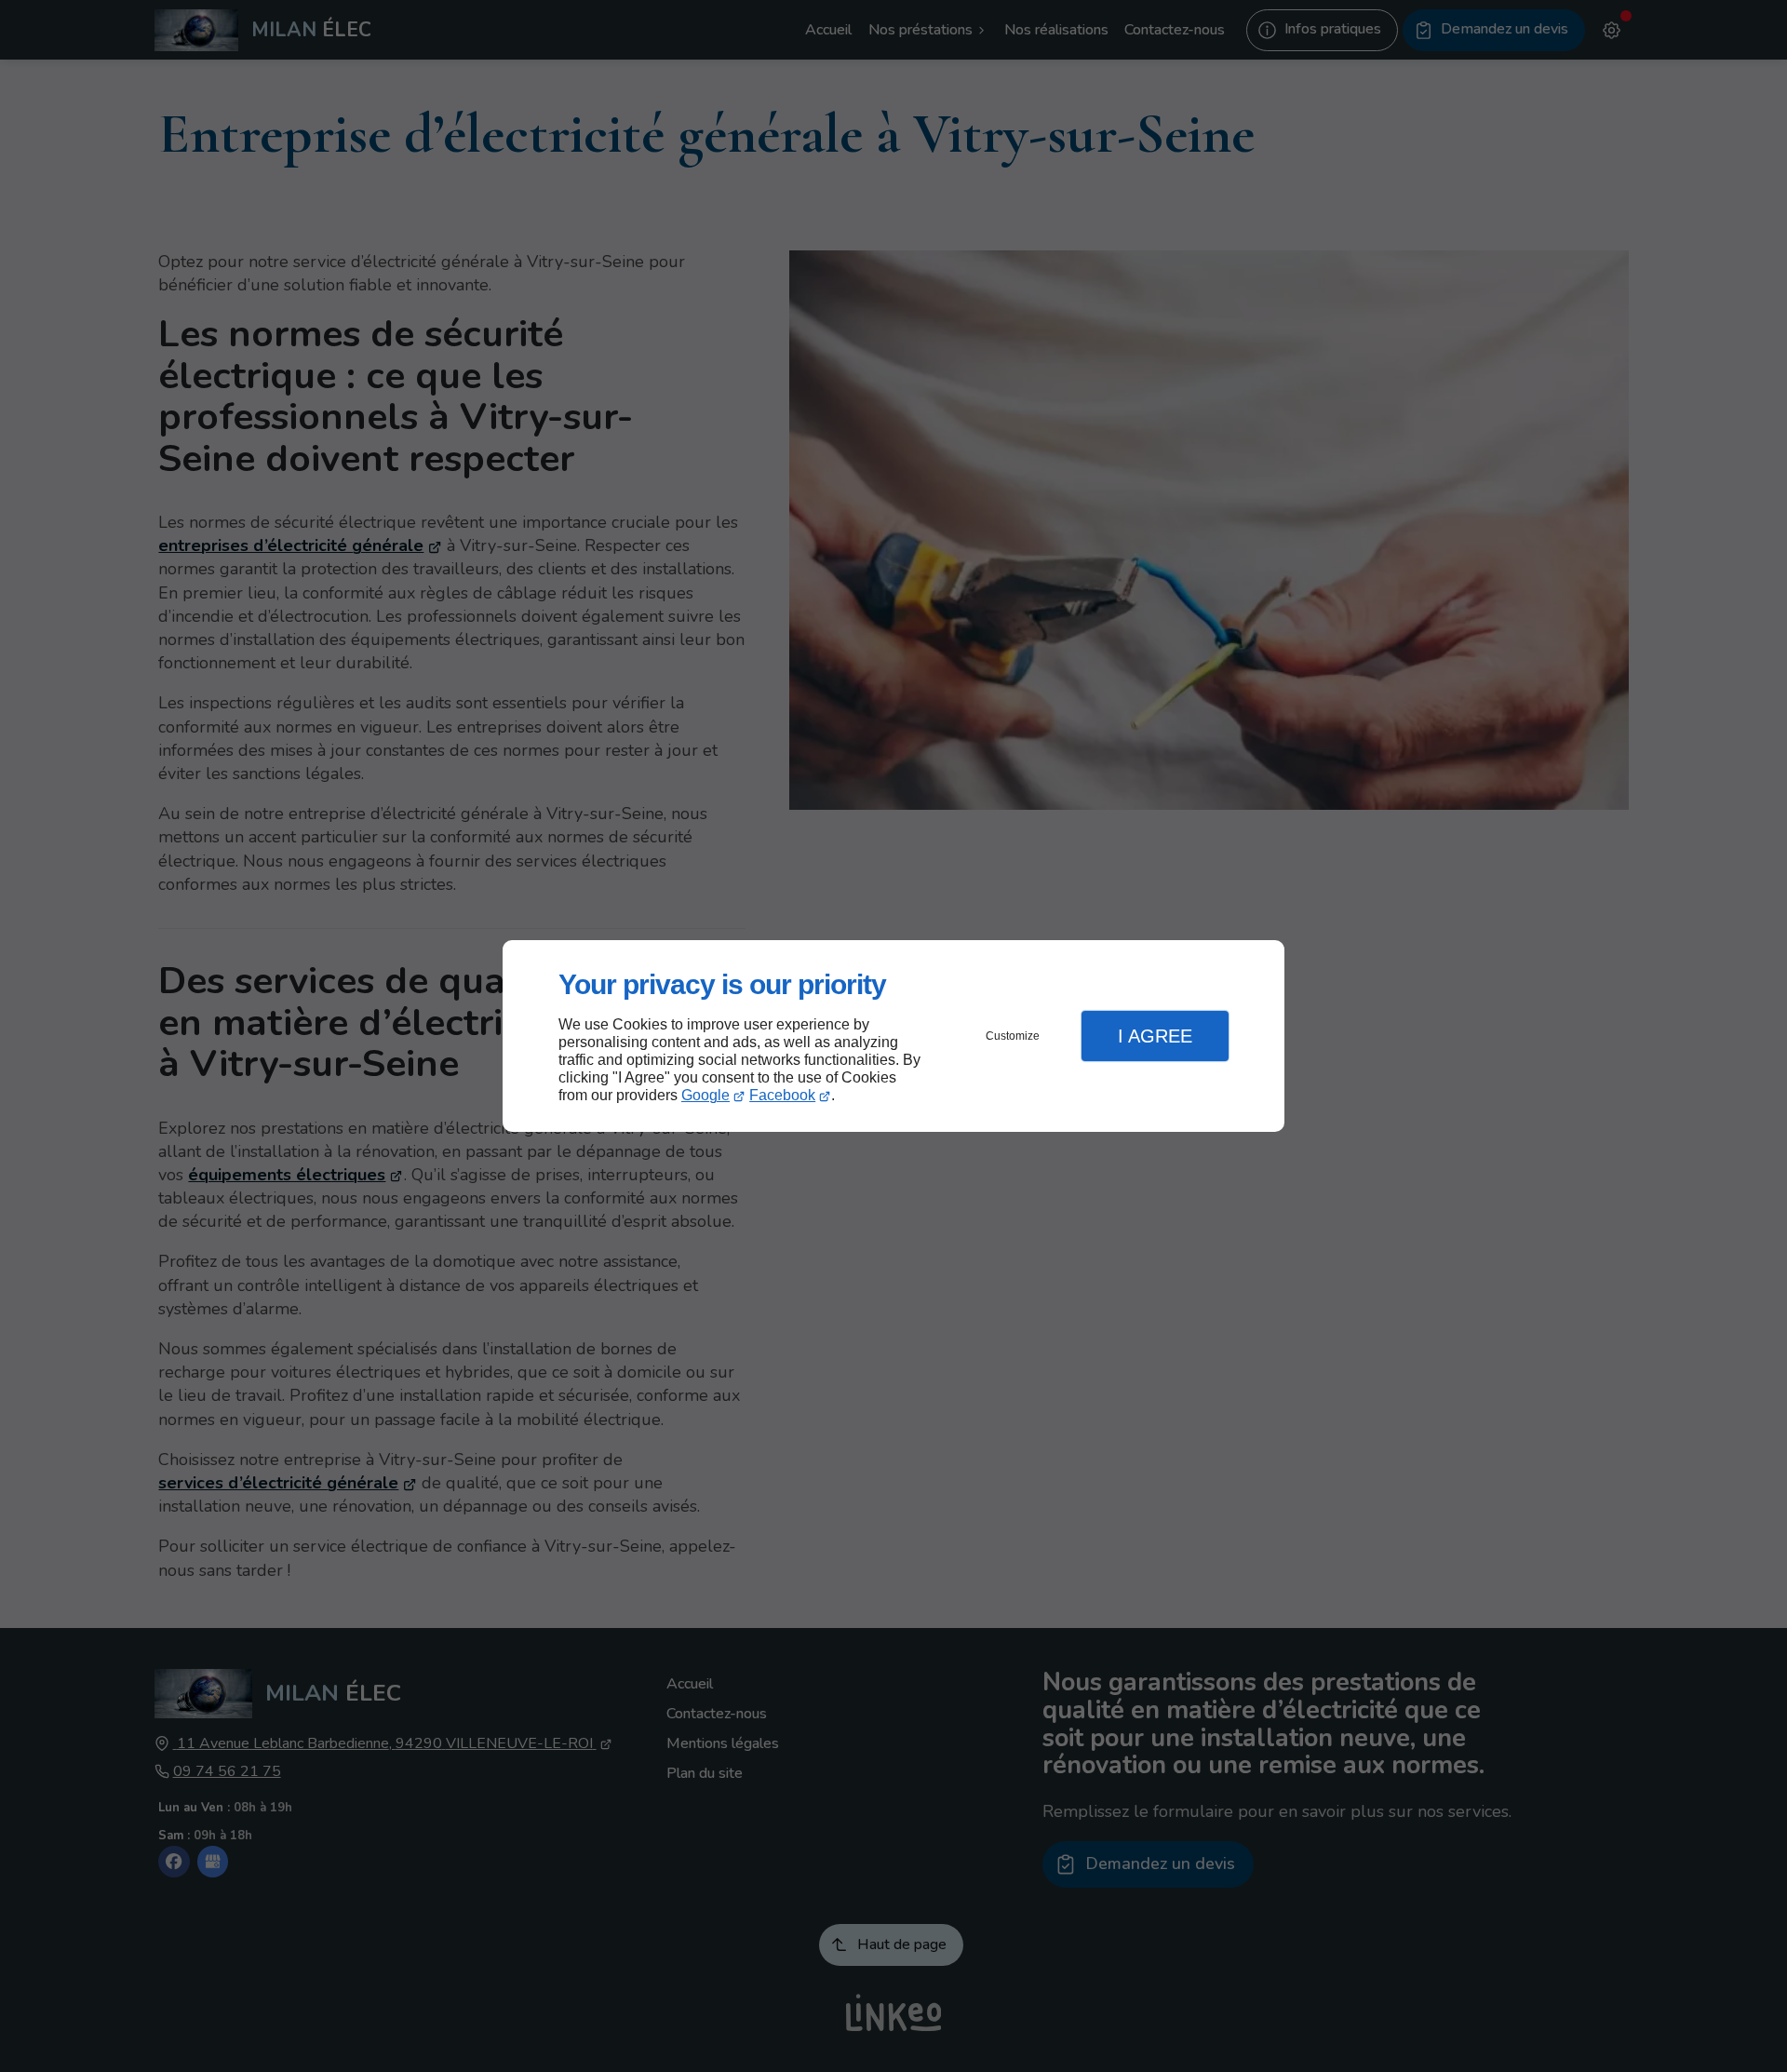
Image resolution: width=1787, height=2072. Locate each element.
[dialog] (893, 1036)
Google (705, 1095)
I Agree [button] (1155, 1036)
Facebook (782, 1095)
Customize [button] (1013, 1036)
